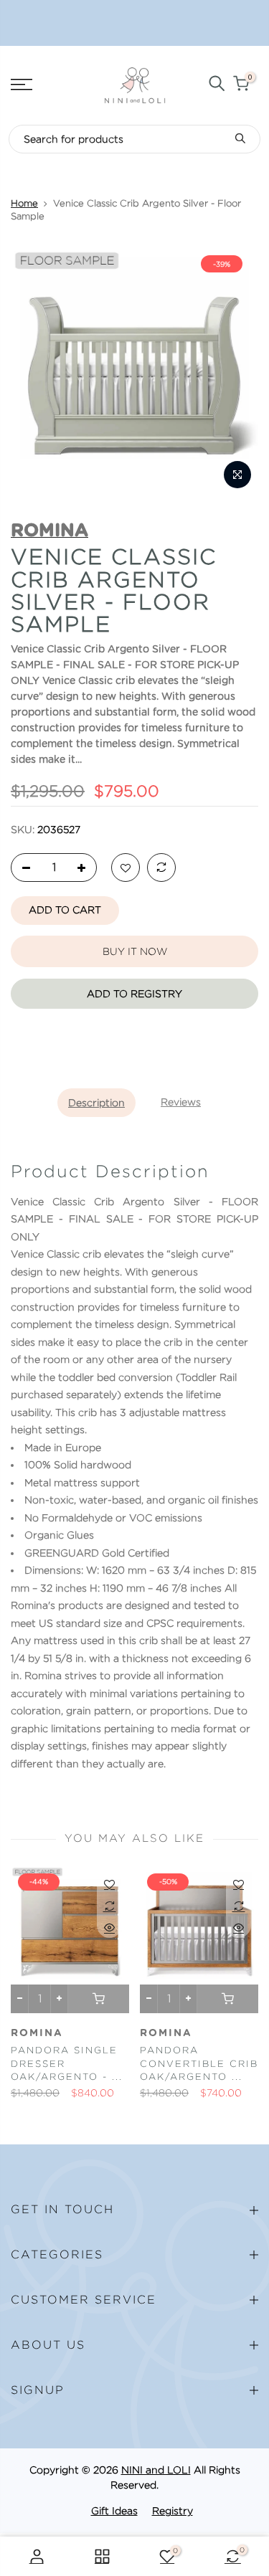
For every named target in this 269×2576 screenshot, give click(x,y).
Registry (173, 2511)
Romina (37, 2033)
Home (24, 203)
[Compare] (161, 868)
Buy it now (135, 951)
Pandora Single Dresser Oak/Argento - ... (67, 2063)
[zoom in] (237, 475)
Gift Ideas (114, 2511)
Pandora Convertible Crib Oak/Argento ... (199, 2063)
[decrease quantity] (22, 868)
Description (96, 1103)
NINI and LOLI (156, 2470)
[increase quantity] (85, 868)
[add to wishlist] (126, 868)
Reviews (181, 1102)
